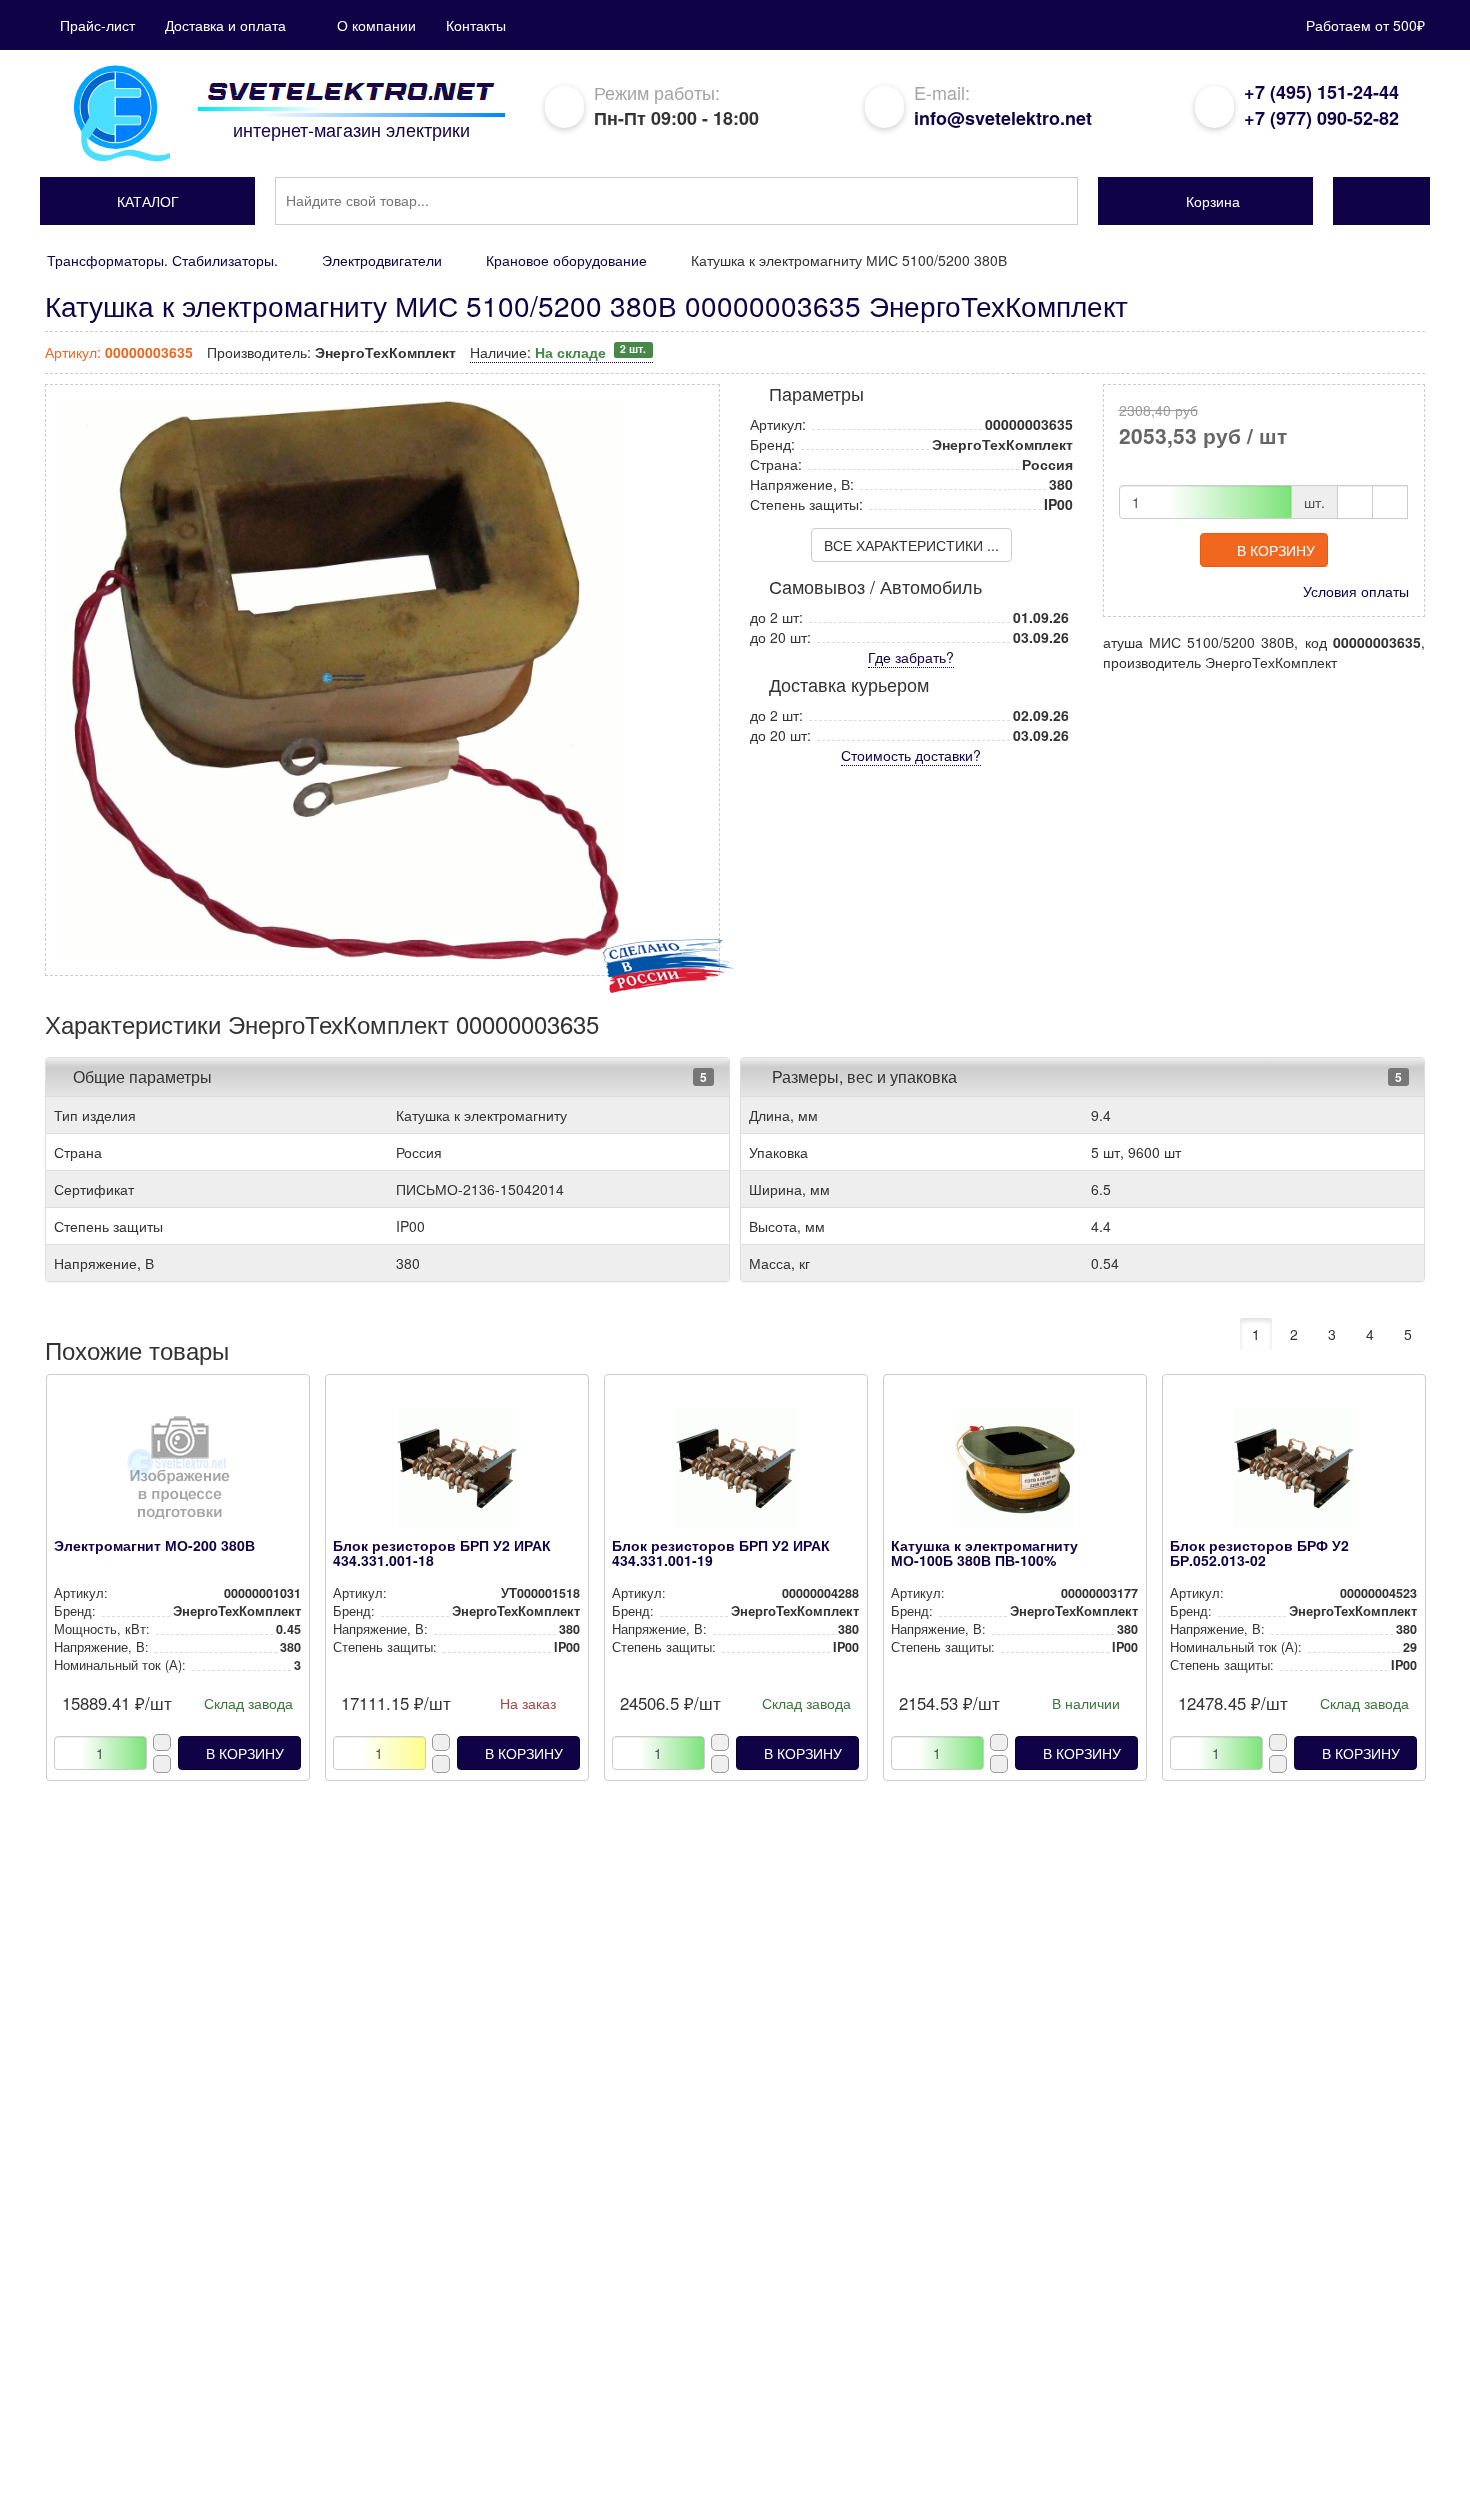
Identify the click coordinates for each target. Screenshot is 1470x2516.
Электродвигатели (382, 260)
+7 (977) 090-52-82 (1321, 118)
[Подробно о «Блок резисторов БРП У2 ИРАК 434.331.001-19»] (735, 1473)
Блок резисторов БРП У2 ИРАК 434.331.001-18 (442, 1552)
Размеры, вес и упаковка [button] (862, 1076)
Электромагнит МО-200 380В (154, 1545)
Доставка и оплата (225, 25)
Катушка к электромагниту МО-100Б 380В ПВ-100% (984, 1552)
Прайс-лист (97, 25)
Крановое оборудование (566, 260)
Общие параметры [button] (142, 1076)
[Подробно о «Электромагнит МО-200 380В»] (177, 1473)
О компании (376, 25)
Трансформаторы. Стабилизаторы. (162, 260)
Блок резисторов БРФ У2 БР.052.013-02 (1259, 1552)
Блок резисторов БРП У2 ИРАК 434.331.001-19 (721, 1552)
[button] (147, 201)
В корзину (1276, 550)
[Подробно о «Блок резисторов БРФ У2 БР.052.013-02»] (1293, 1473)
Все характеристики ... (911, 545)
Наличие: (558, 352)
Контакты (476, 25)
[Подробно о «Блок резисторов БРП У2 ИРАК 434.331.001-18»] (456, 1473)
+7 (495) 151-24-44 (1321, 92)
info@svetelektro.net (1003, 118)
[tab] (387, 1077)
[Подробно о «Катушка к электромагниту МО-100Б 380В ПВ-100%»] (1014, 1473)
